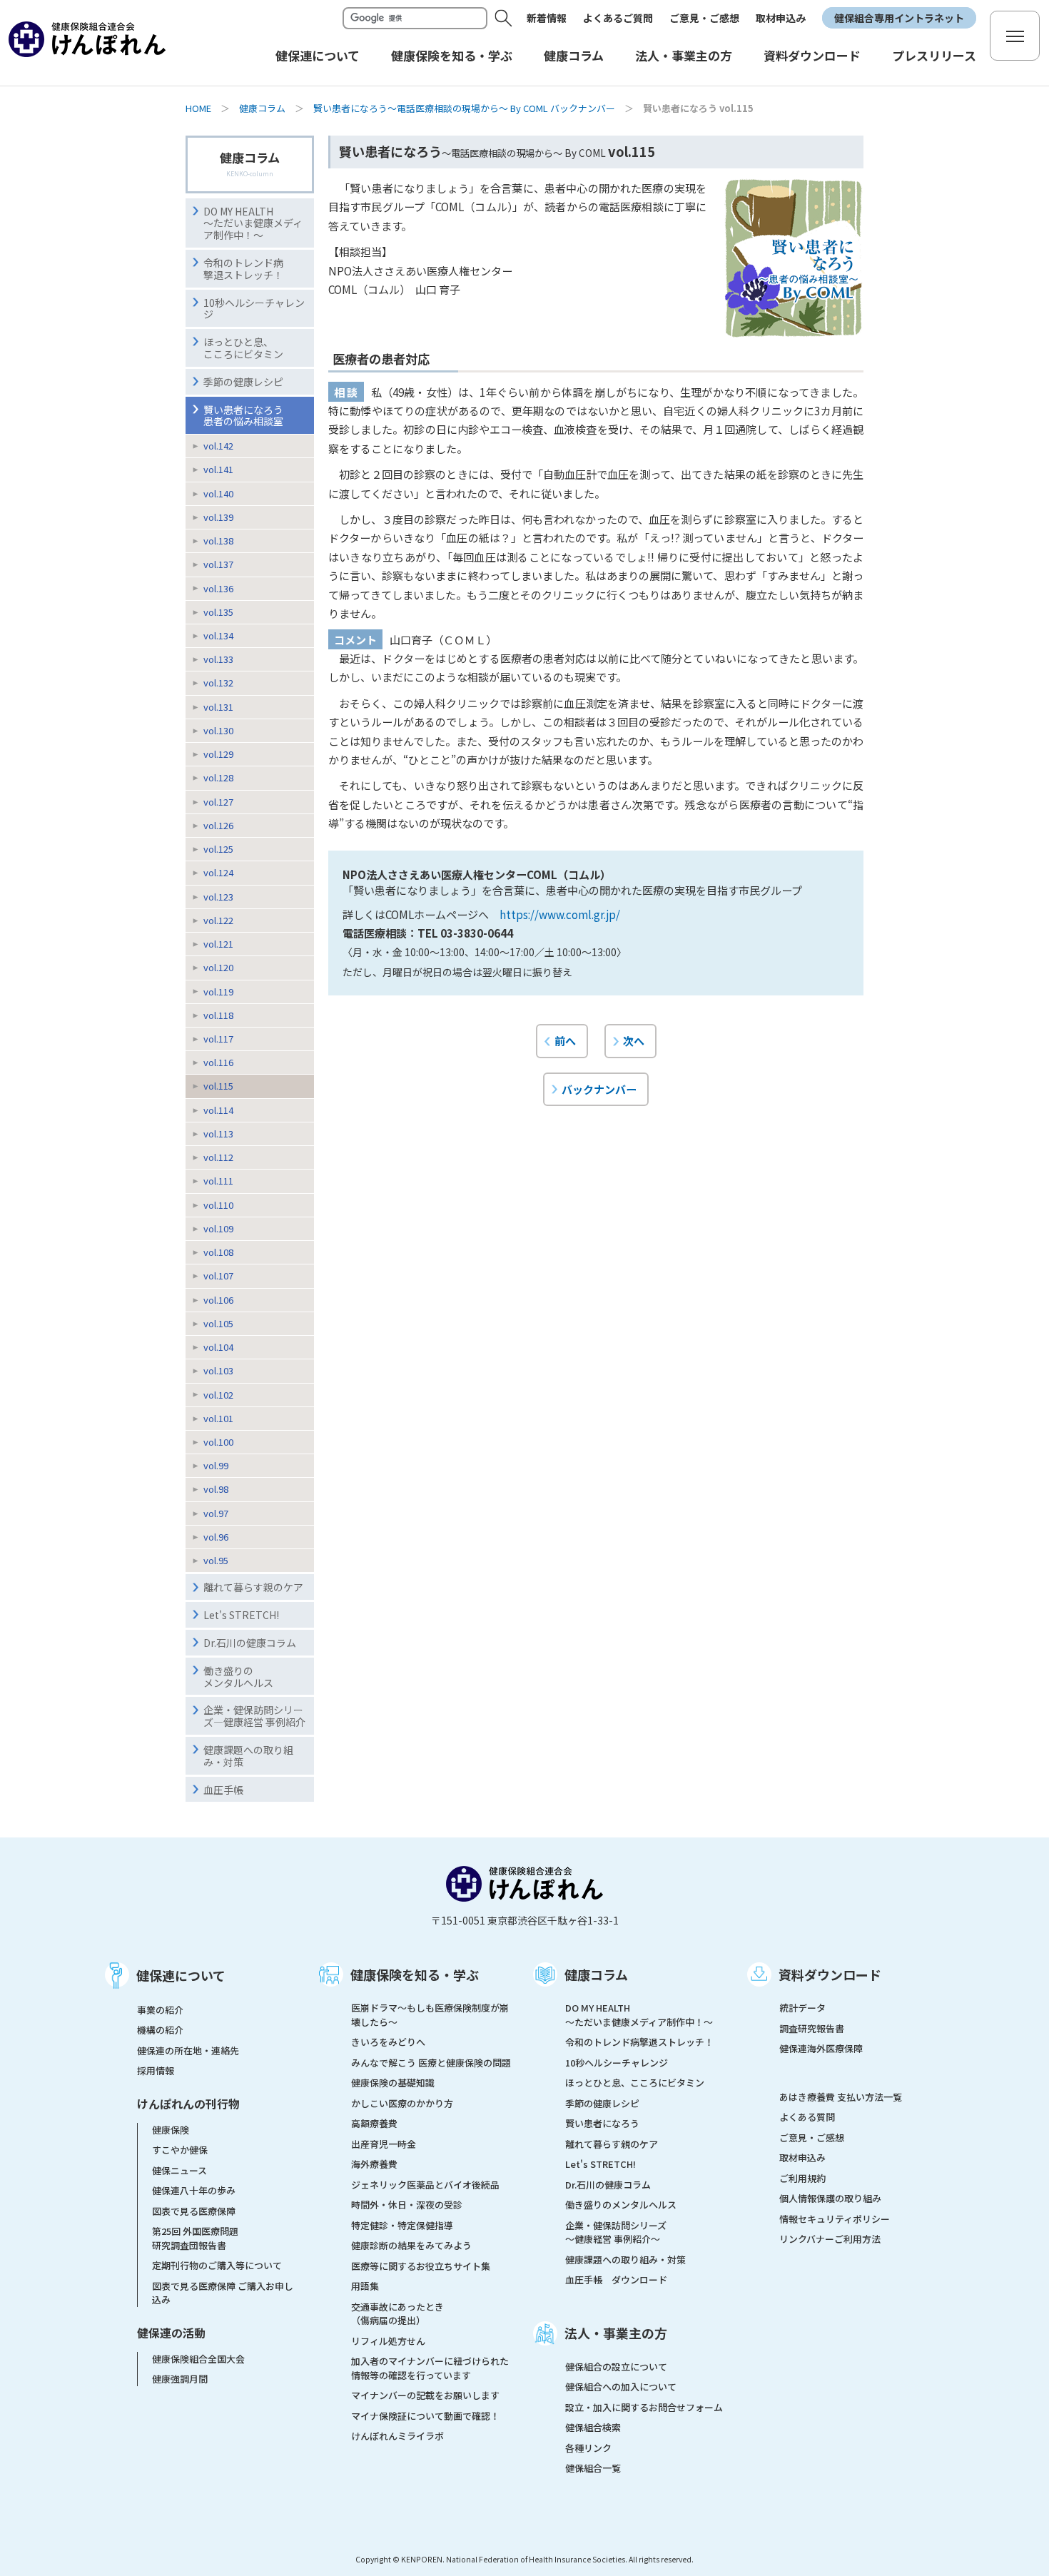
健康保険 (171, 2130)
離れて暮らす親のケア (253, 1587)
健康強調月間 (180, 2379)
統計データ (802, 2008)
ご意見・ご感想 (704, 18)
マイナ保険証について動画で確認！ (425, 2416)
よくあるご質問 (618, 18)
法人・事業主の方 (616, 2333)
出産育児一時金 (384, 2144)
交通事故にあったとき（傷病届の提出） (397, 2314)
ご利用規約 (802, 2178)
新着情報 (547, 18)
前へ (565, 1040)
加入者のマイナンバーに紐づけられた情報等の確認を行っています (430, 2368)
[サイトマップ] (1015, 36)
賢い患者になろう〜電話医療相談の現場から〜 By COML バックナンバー (464, 108)
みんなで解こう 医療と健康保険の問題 (431, 2063)
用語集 (365, 2286)
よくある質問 (807, 2117)
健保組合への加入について (621, 2387)
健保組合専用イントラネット (899, 18)
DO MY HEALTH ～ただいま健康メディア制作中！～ (253, 223)
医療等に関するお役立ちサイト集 (421, 2266)
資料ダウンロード (830, 1974)
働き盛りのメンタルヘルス (238, 1677)
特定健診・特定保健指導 (402, 2225)
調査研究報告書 (812, 2028)
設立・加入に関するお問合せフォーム (644, 2407)
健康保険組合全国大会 (198, 2359)
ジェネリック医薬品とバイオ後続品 (425, 2185)
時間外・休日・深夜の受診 (407, 2205)
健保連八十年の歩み (194, 2190)
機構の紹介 (160, 2030)
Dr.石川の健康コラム (250, 1643)
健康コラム (262, 108)
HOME (198, 108)
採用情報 (156, 2070)
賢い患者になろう (602, 2123)
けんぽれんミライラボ (397, 2436)
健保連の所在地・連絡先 (188, 2050)
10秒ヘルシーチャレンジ (254, 309)
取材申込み (781, 18)
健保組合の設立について (616, 2367)
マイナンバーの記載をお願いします (425, 2395)
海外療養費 (374, 2164)
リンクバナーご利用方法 (830, 2239)
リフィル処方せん (388, 2341)
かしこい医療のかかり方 (402, 2103)
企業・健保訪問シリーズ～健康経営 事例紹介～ (616, 2232)
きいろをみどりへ (388, 2042)
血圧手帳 (223, 1790)
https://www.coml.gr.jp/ (560, 914)
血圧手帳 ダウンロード (616, 2280)
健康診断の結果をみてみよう (411, 2245)
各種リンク (588, 2448)
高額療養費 (374, 2123)
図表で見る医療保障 (194, 2211)
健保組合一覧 (593, 2468)
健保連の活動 (171, 2333)
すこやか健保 (180, 2150)
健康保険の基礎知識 (393, 2083)
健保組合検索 (593, 2427)
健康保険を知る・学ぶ (415, 1974)
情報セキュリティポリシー (835, 2219)
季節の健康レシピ (243, 382)
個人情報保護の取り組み (830, 2198)
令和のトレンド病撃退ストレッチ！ (243, 269)
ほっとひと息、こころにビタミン (243, 348)
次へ (634, 1040)
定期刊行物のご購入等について (217, 2265)
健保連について (181, 1975)
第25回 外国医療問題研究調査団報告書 (195, 2238)
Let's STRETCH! (241, 1615)
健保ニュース (179, 2170)
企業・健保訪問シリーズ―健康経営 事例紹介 (254, 1716)
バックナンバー (599, 1089)
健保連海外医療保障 (821, 2048)
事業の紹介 (160, 2010)
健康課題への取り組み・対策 (248, 1756)
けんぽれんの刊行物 (188, 2104)
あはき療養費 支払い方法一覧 (841, 2097)
